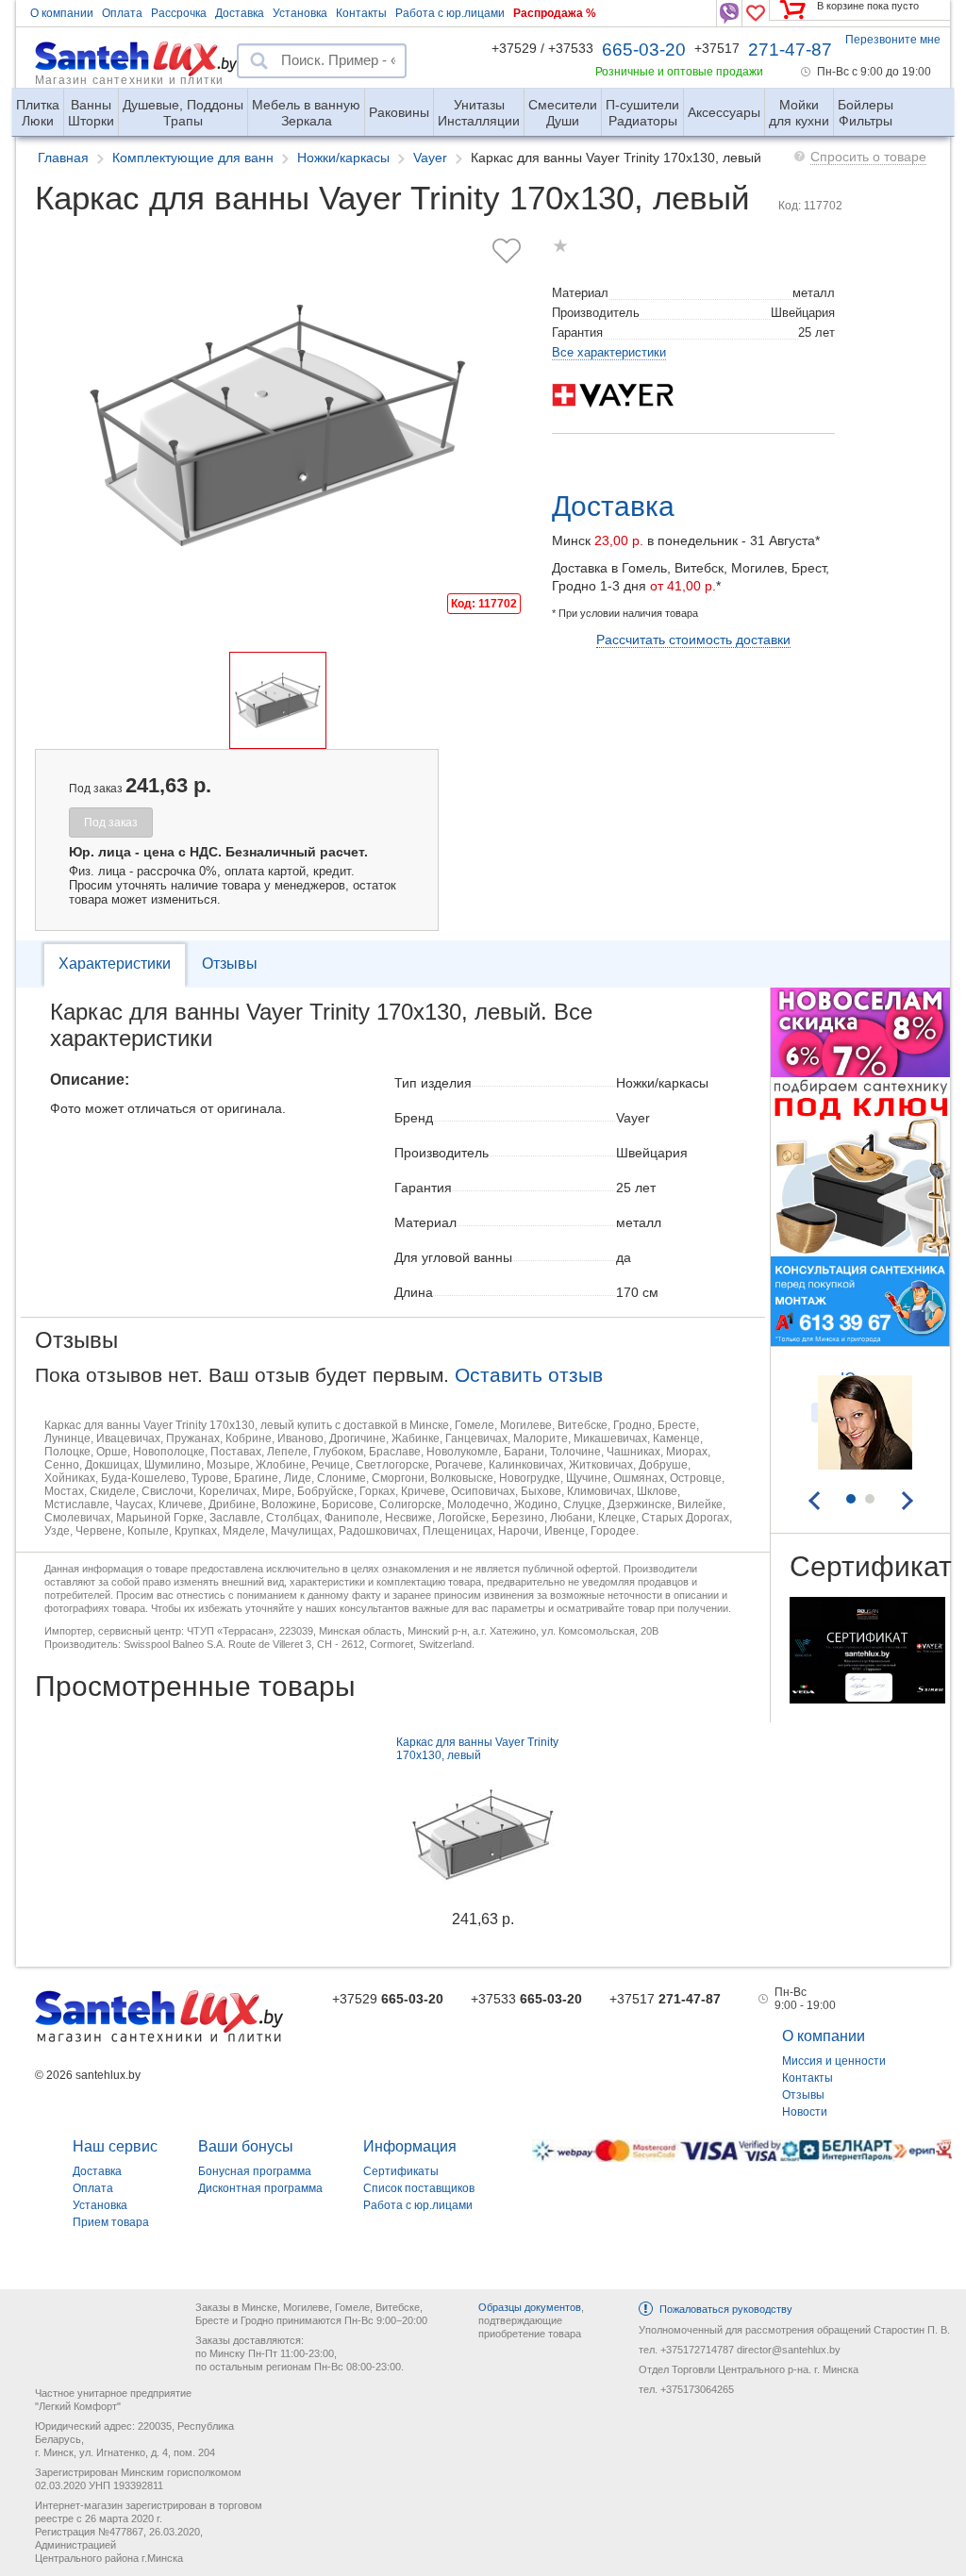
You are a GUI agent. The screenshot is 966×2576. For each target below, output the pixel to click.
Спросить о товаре (868, 157)
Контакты (361, 13)
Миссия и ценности (834, 2061)
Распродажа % (555, 13)
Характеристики (115, 964)
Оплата (122, 13)
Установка (300, 13)
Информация (410, 2146)
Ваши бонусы (246, 2146)
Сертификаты (401, 2171)
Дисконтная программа (260, 2188)
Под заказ (111, 823)
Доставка (240, 13)
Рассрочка (179, 13)
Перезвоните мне (893, 40)
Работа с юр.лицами (450, 13)
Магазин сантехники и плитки (129, 79)
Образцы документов (530, 2307)
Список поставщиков (419, 2188)
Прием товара (111, 2222)
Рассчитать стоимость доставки (693, 640)
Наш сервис (115, 2146)
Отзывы (230, 964)
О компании (62, 13)
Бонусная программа (255, 2171)
